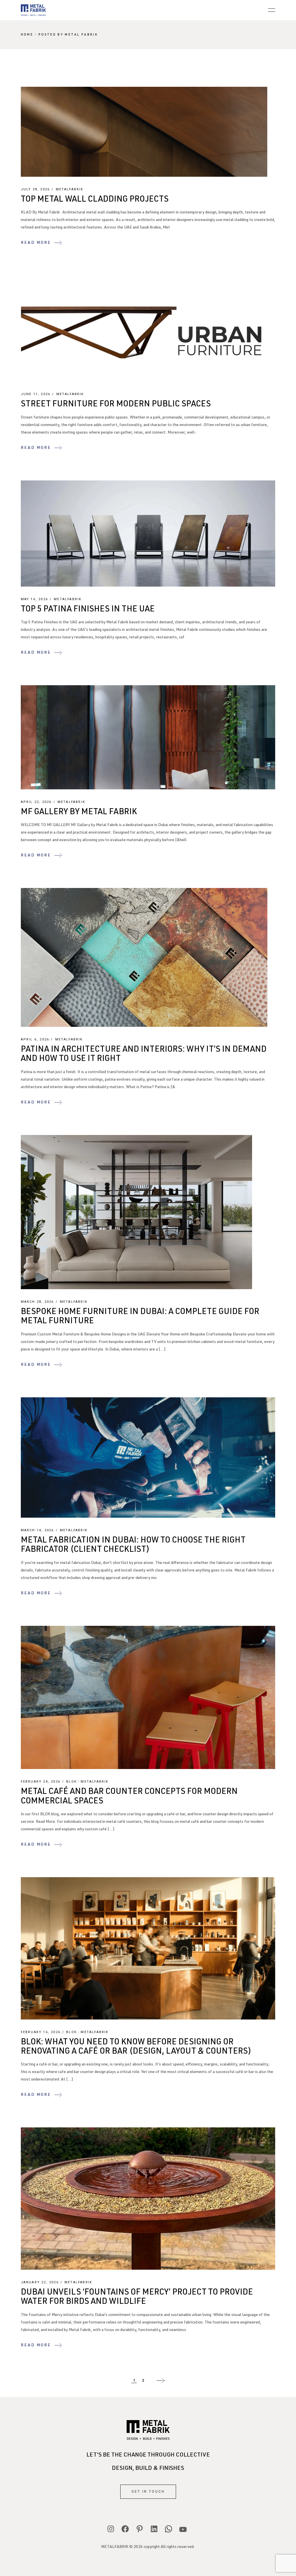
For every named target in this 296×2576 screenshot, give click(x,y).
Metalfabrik (70, 189)
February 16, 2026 (41, 2032)
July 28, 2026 (35, 189)
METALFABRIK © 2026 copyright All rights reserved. (148, 2547)
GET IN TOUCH (148, 2492)
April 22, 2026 (36, 802)
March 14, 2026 (37, 1530)
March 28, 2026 (37, 1302)
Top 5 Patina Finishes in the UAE (88, 610)
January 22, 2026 (40, 2282)
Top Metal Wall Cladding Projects (95, 200)
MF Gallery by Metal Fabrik (79, 812)
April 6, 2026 (35, 1039)
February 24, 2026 (41, 1782)
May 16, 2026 (34, 599)
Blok (72, 1782)
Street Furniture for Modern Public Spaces (116, 405)
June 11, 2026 (36, 394)
